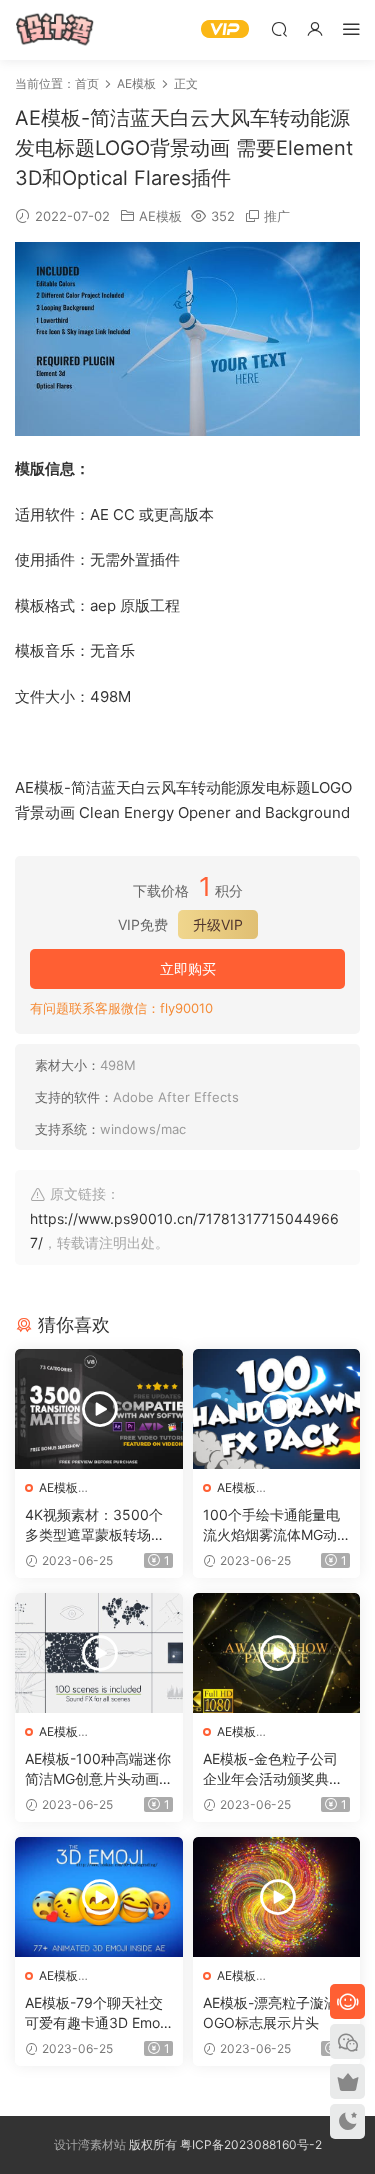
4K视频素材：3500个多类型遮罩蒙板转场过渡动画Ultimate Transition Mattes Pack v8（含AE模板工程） (98, 1525)
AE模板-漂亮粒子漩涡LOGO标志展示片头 (274, 2012)
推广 (277, 216)
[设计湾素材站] (55, 30)
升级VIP (218, 924)
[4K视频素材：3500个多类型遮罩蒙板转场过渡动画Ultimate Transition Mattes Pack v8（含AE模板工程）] (99, 1409)
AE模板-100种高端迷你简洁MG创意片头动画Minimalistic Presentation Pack (98, 1769)
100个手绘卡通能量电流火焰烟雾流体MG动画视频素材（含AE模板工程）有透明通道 (274, 1525)
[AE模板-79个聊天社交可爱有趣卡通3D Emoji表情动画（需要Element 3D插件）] (99, 1897)
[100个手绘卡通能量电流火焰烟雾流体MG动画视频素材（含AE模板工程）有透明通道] (277, 1409)
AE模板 (160, 216)
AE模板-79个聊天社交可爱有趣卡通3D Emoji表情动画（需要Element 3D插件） (97, 2013)
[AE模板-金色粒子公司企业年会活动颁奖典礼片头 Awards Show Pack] (277, 1653)
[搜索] (279, 28)
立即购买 (188, 968)
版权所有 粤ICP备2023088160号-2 (224, 2144)
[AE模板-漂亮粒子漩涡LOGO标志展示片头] (277, 1897)
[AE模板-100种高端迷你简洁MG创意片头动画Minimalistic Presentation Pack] (99, 1653)
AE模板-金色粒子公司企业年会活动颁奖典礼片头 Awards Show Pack (273, 1769)
